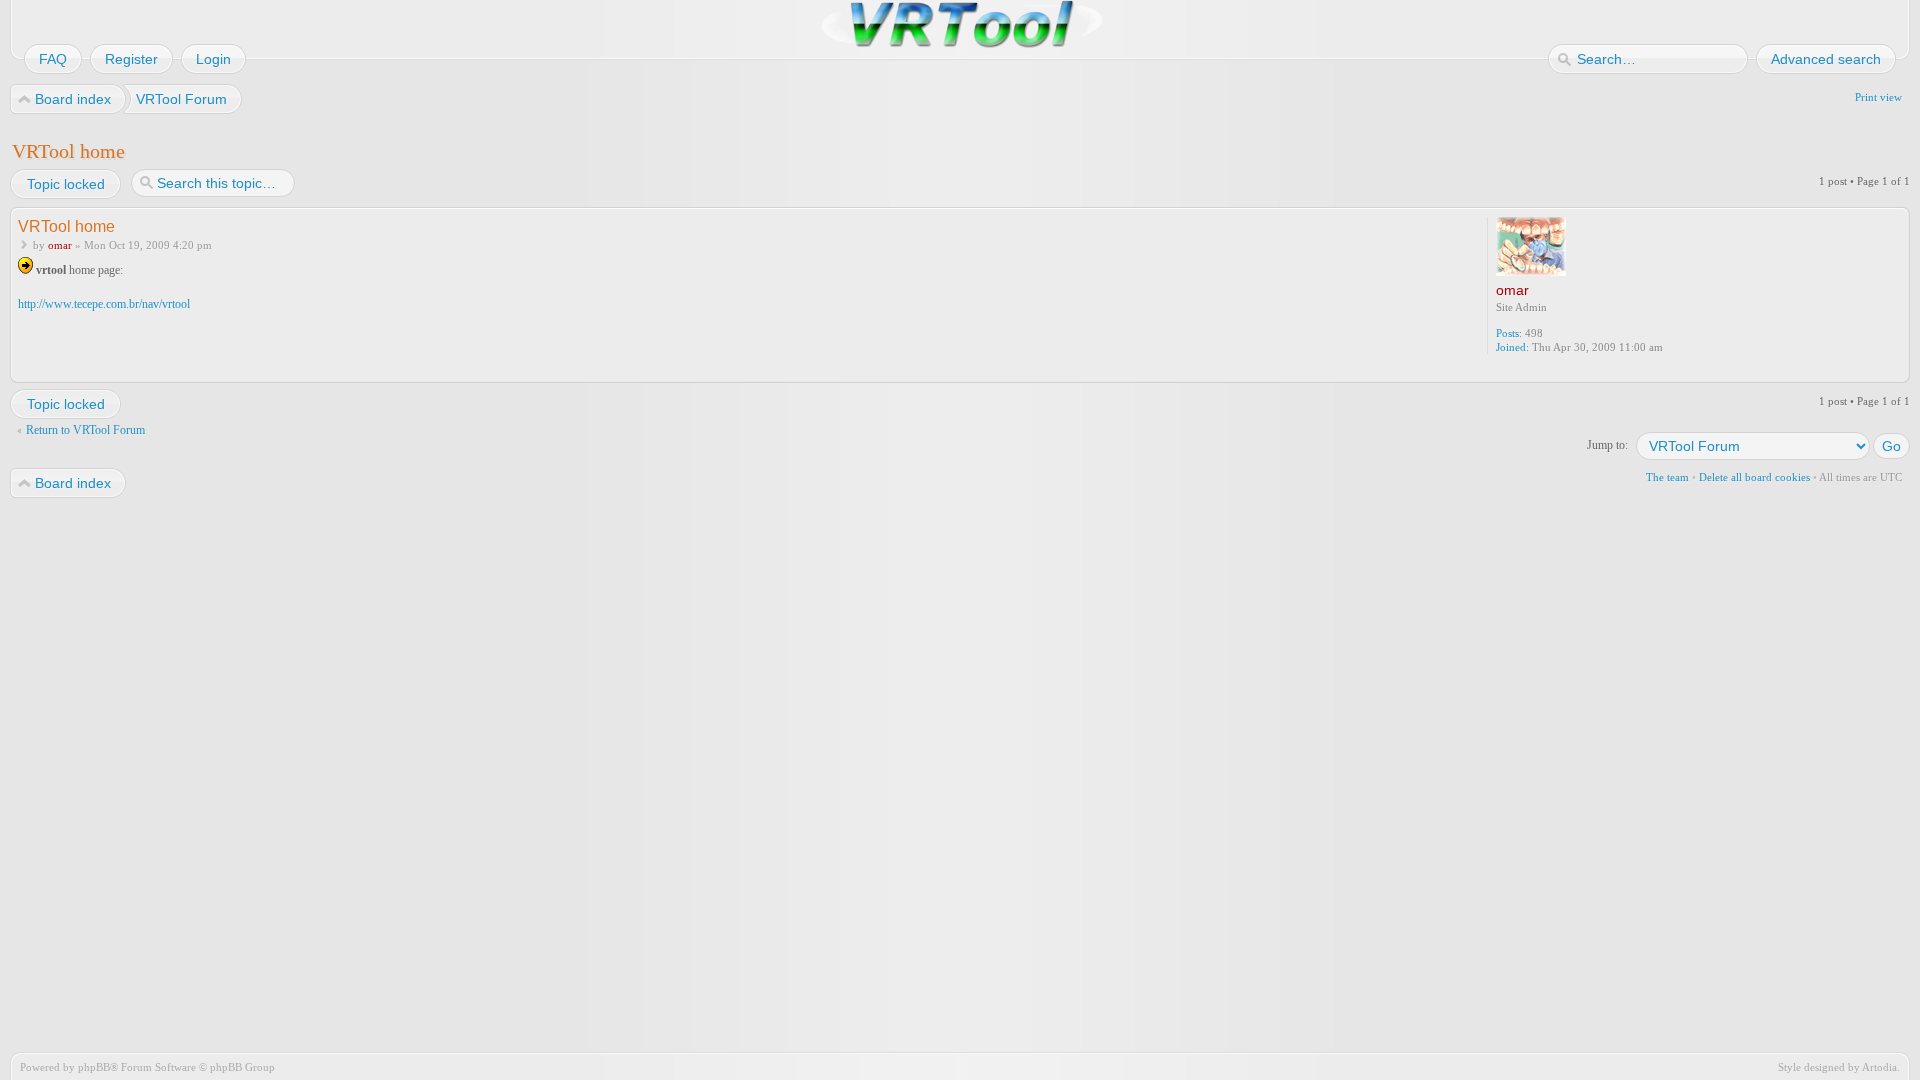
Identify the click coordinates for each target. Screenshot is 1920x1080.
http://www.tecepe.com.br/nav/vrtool (104, 304)
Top (1896, 369)
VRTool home (68, 151)
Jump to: (1607, 445)
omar (60, 245)
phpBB (94, 1067)
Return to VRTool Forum (85, 430)
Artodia (1879, 1067)
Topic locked (66, 184)
